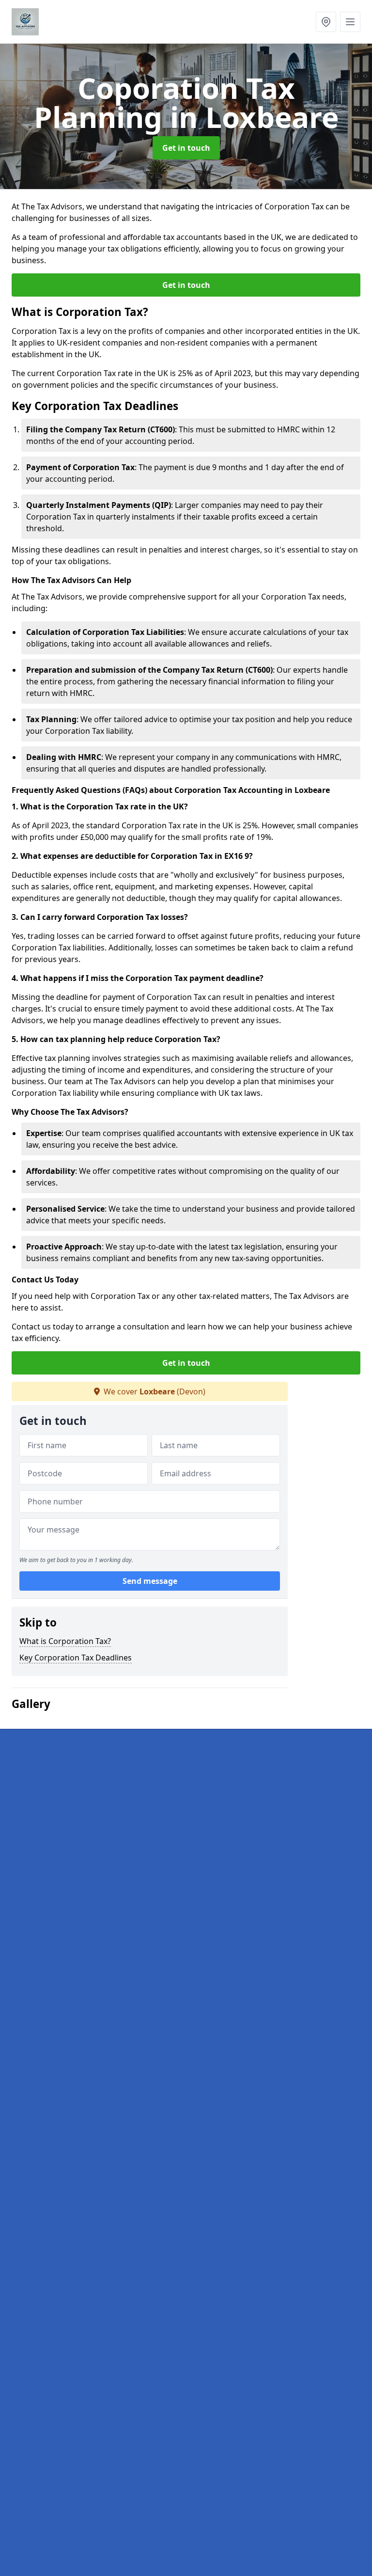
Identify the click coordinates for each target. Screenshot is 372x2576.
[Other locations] (326, 22)
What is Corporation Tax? (65, 1641)
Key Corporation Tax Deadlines (76, 1658)
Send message (150, 1581)
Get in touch (186, 148)
